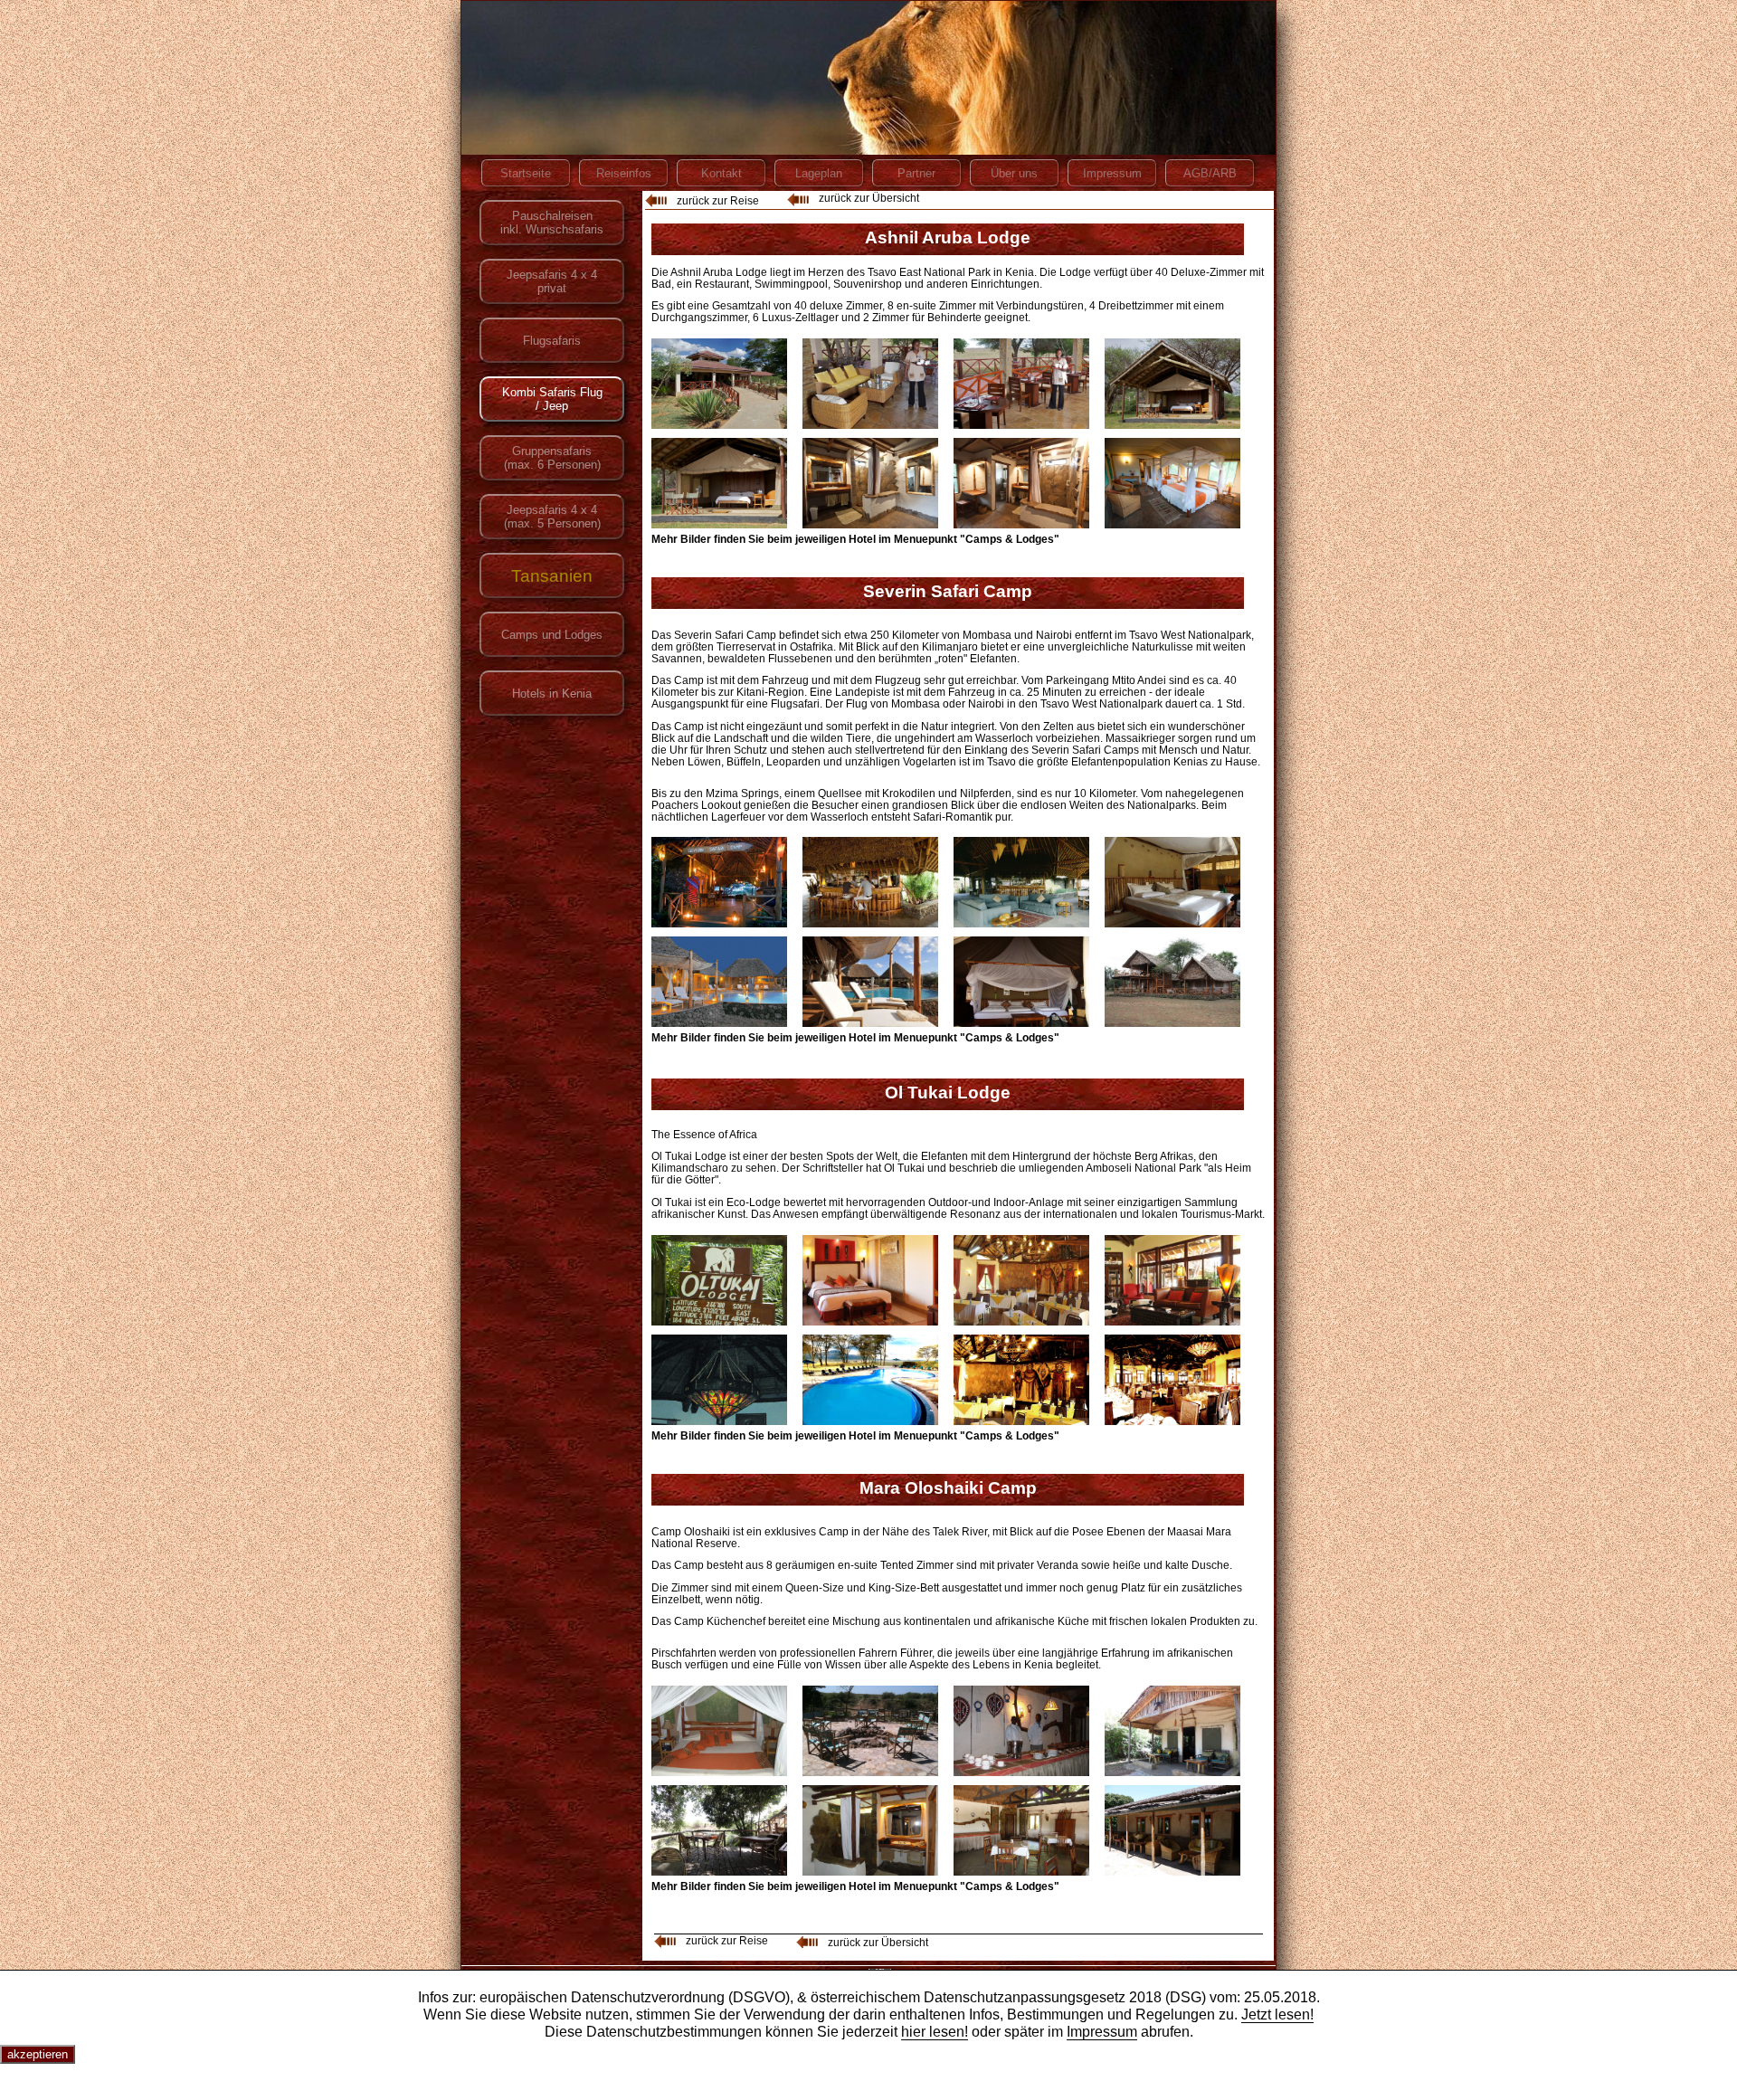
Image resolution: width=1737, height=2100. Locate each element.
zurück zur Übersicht (869, 198)
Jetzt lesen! (1277, 2014)
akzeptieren (38, 2054)
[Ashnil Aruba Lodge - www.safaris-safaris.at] (719, 384)
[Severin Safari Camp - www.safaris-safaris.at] (719, 882)
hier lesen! (935, 2031)
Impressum (1102, 2031)
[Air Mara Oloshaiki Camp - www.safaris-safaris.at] (719, 1731)
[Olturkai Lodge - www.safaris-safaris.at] (719, 1280)
